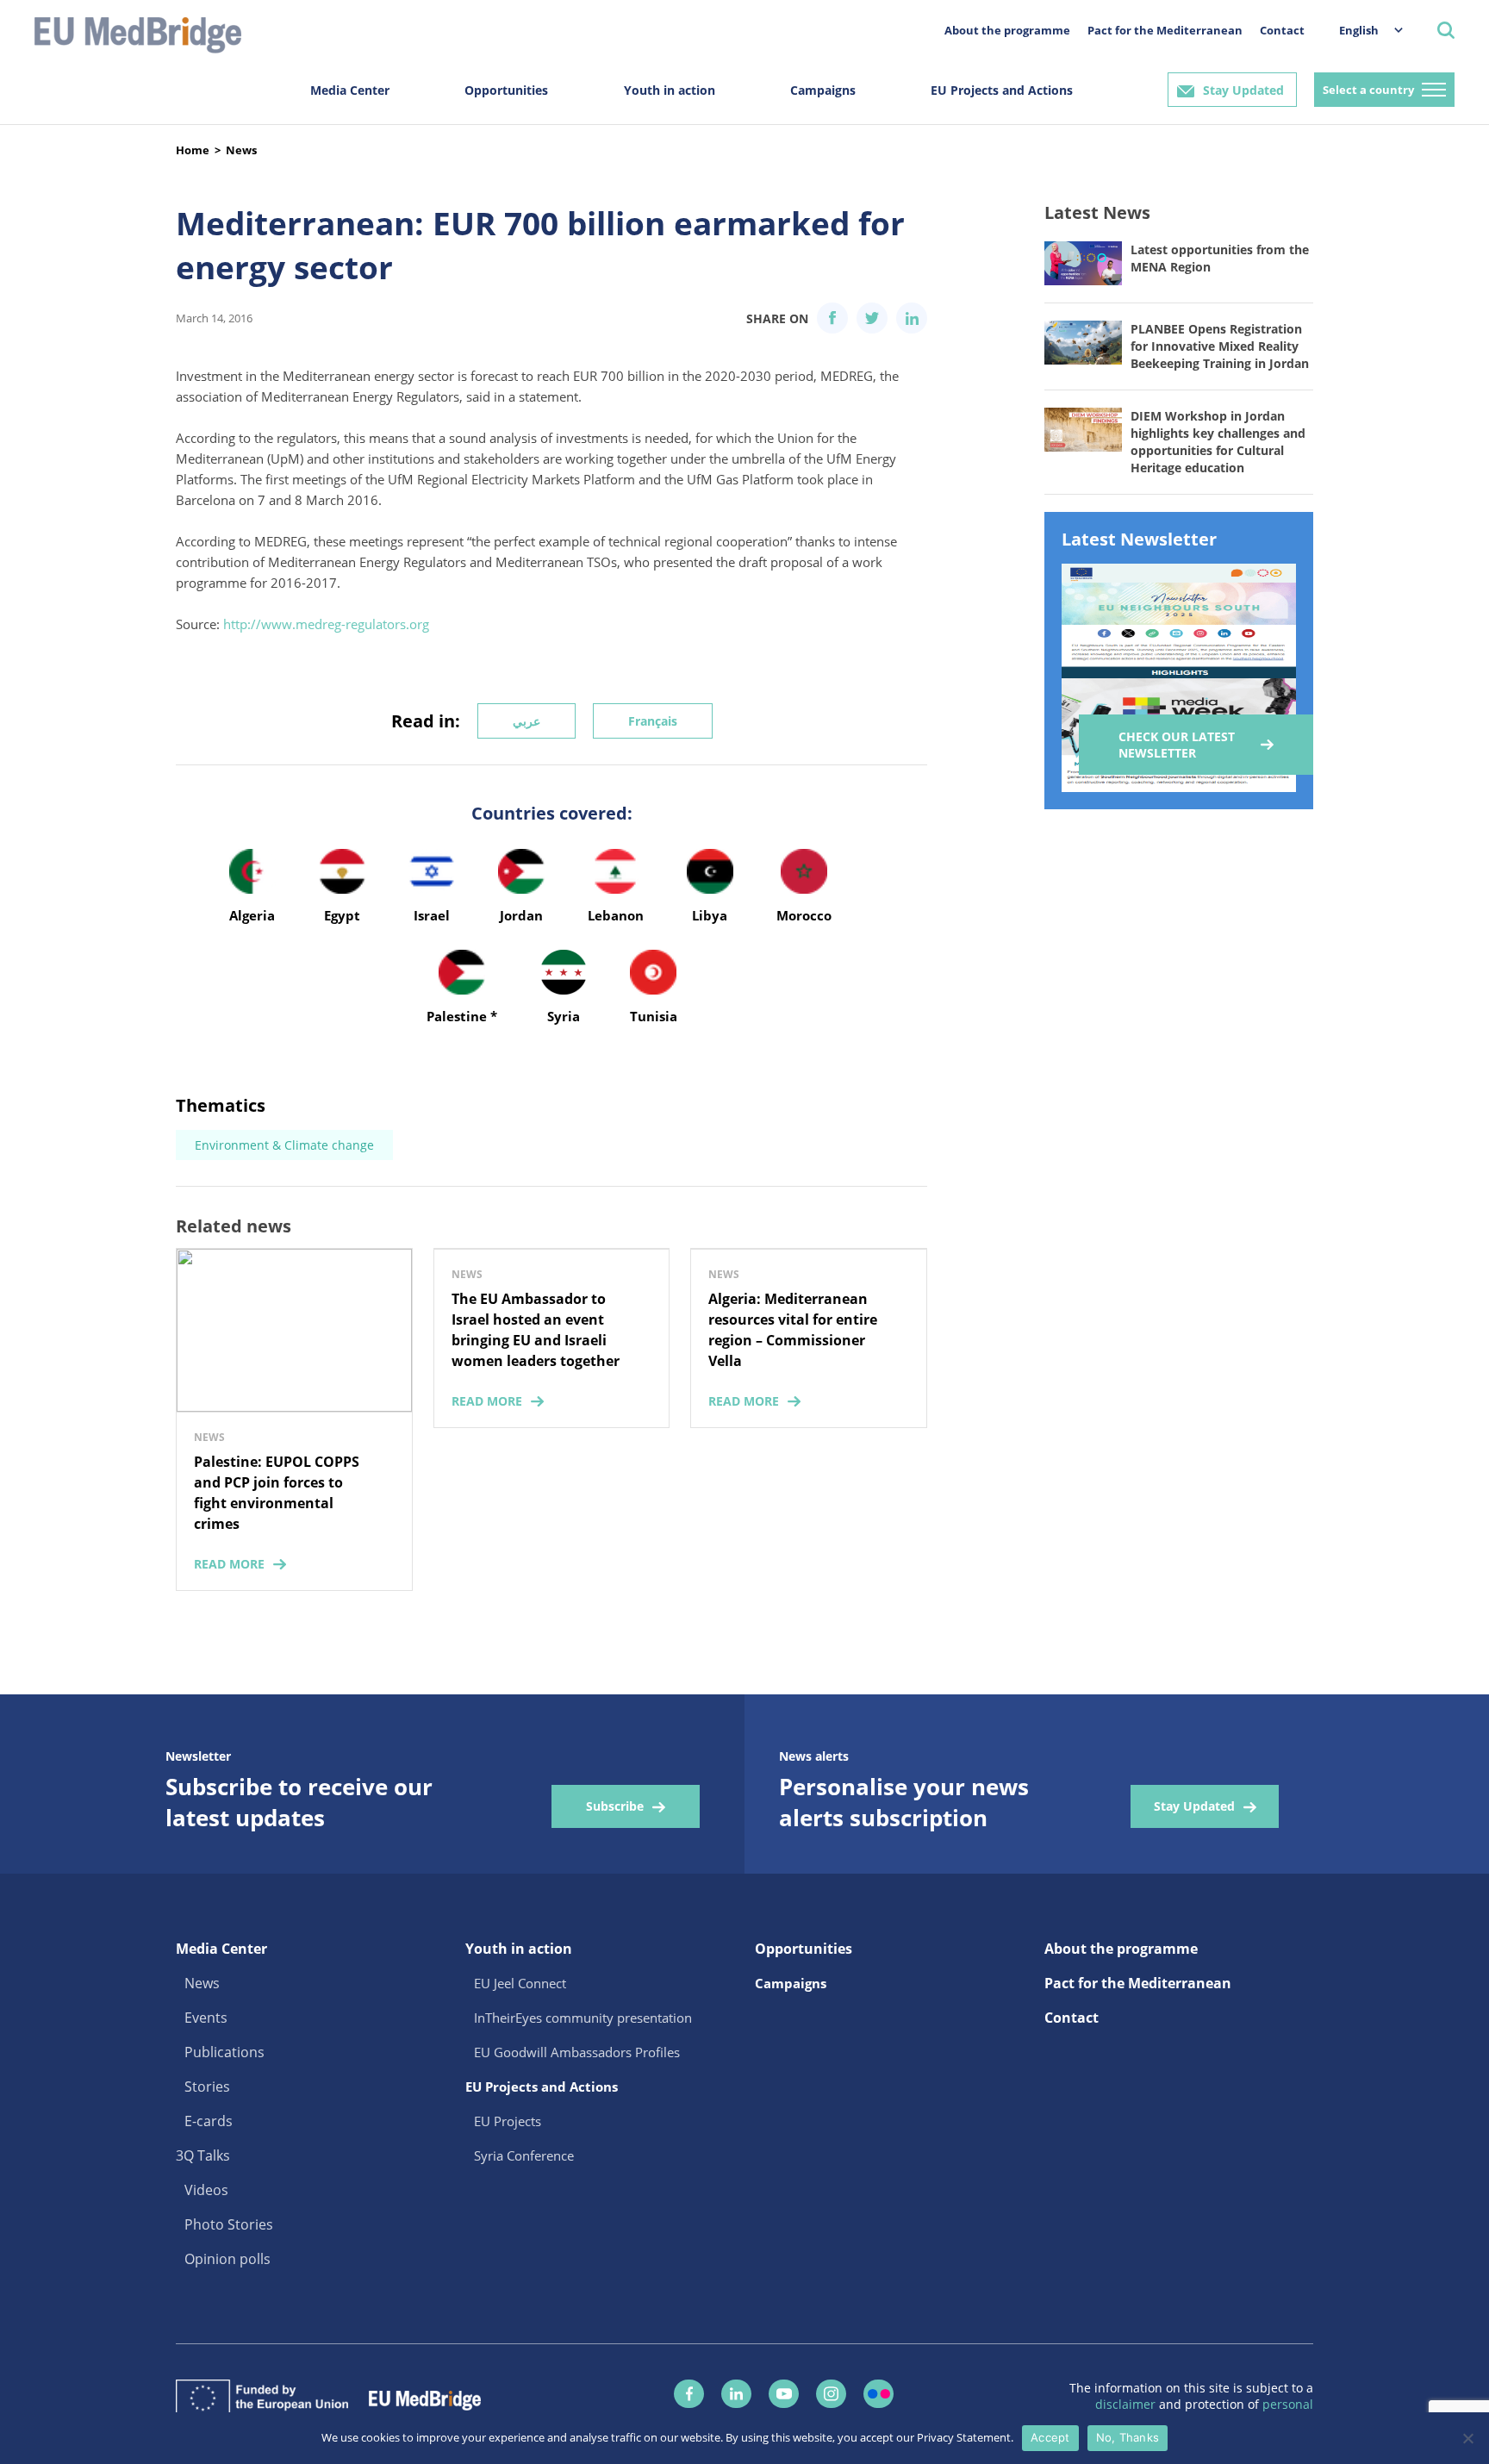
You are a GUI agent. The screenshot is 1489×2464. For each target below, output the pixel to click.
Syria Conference (524, 2155)
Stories (207, 2087)
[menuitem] (1362, 30)
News (241, 150)
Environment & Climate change (284, 1145)
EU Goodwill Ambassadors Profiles (577, 2052)
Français (653, 721)
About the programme (1007, 30)
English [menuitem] (1359, 30)
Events (206, 2018)
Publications (224, 2052)
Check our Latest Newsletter (1177, 745)
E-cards (209, 2121)
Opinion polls (227, 2259)
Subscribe (615, 1806)
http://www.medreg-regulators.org (326, 624)
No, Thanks (1128, 2437)
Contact (1282, 30)
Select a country (1368, 90)
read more (229, 1564)
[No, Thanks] (1467, 2438)
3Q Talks (203, 2155)
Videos (206, 2190)
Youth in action (670, 90)
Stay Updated (1243, 90)
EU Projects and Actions (1002, 90)
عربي (526, 721)
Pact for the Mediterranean (1165, 30)
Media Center (350, 90)
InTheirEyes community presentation (583, 2018)
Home (193, 150)
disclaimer (1127, 2404)
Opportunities (506, 90)
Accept (1050, 2437)
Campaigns (823, 90)
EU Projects (508, 2121)
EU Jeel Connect (520, 1983)
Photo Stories (229, 2224)
